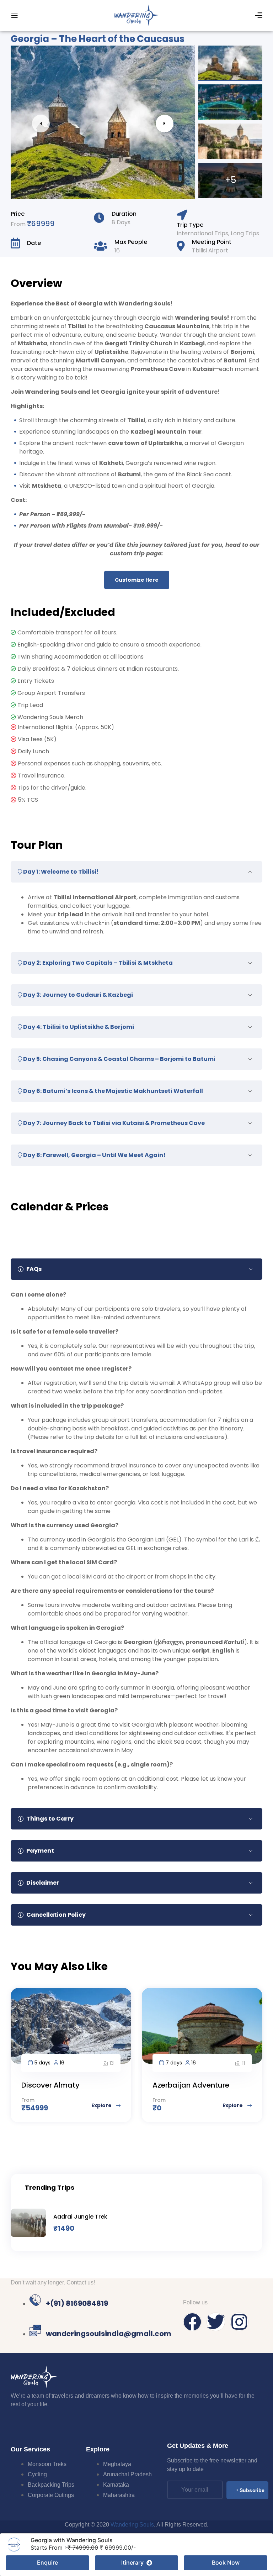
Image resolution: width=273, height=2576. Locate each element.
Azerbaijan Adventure (191, 2085)
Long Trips (245, 233)
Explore (102, 2105)
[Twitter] (216, 2322)
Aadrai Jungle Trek (80, 2217)
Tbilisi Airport (210, 250)
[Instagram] (239, 2322)
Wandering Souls (132, 2525)
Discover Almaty (50, 2085)
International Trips (202, 233)
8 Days (121, 222)
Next (165, 124)
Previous (41, 124)
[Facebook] (192, 2322)
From (19, 224)
